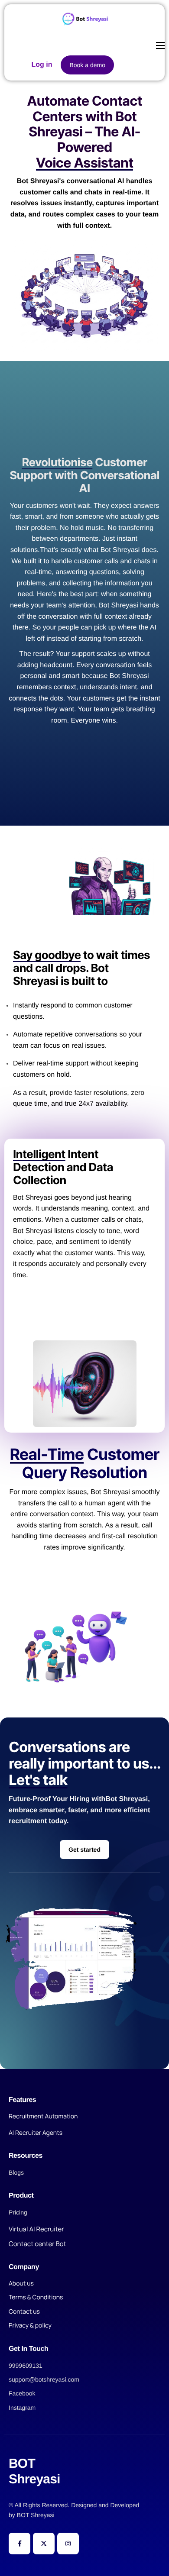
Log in (42, 65)
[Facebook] (19, 2544)
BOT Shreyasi (36, 2515)
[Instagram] (68, 2544)
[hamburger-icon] (160, 45)
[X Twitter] (44, 2544)
